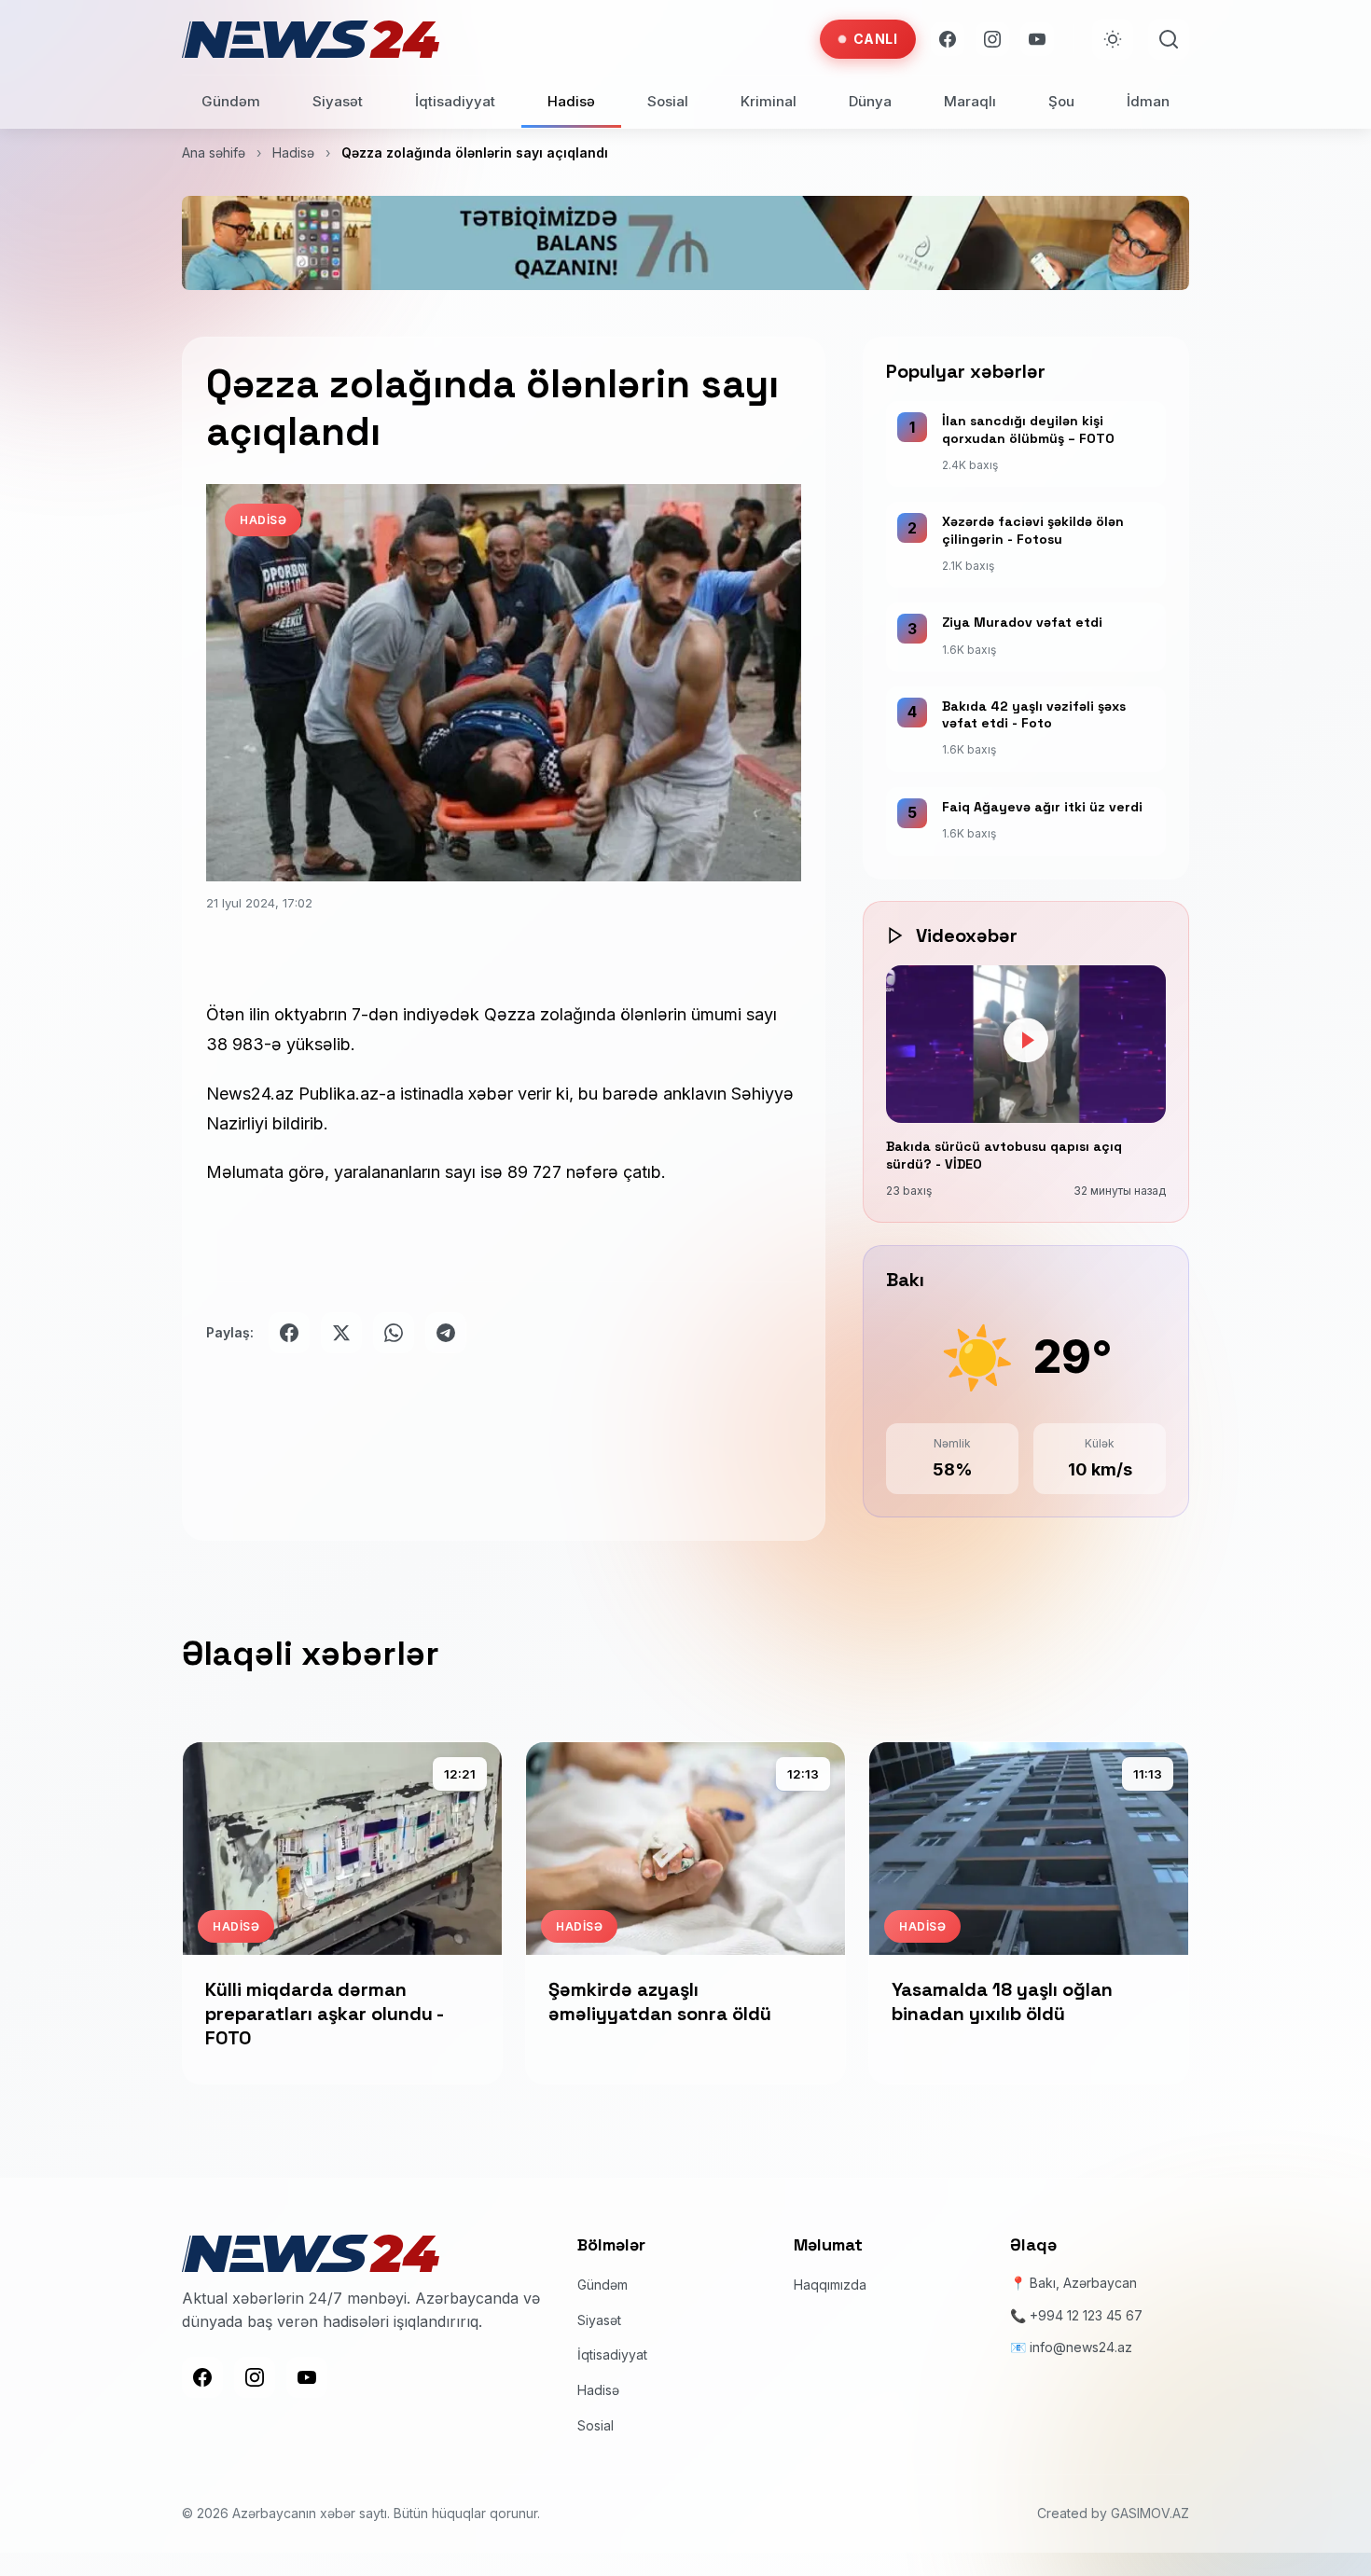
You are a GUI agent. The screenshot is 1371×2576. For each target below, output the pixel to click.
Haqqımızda (830, 2285)
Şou (1061, 101)
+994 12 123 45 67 (1086, 2315)
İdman (1148, 101)
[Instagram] (992, 39)
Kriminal (769, 101)
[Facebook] (948, 39)
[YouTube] (1037, 39)
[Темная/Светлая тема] (1113, 39)
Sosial (668, 101)
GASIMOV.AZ (1150, 2513)
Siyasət (338, 101)
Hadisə (571, 101)
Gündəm (231, 101)
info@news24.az (1081, 2347)
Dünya (870, 101)
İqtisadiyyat (455, 101)
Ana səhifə (214, 152)
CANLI (876, 39)
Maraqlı (970, 101)
